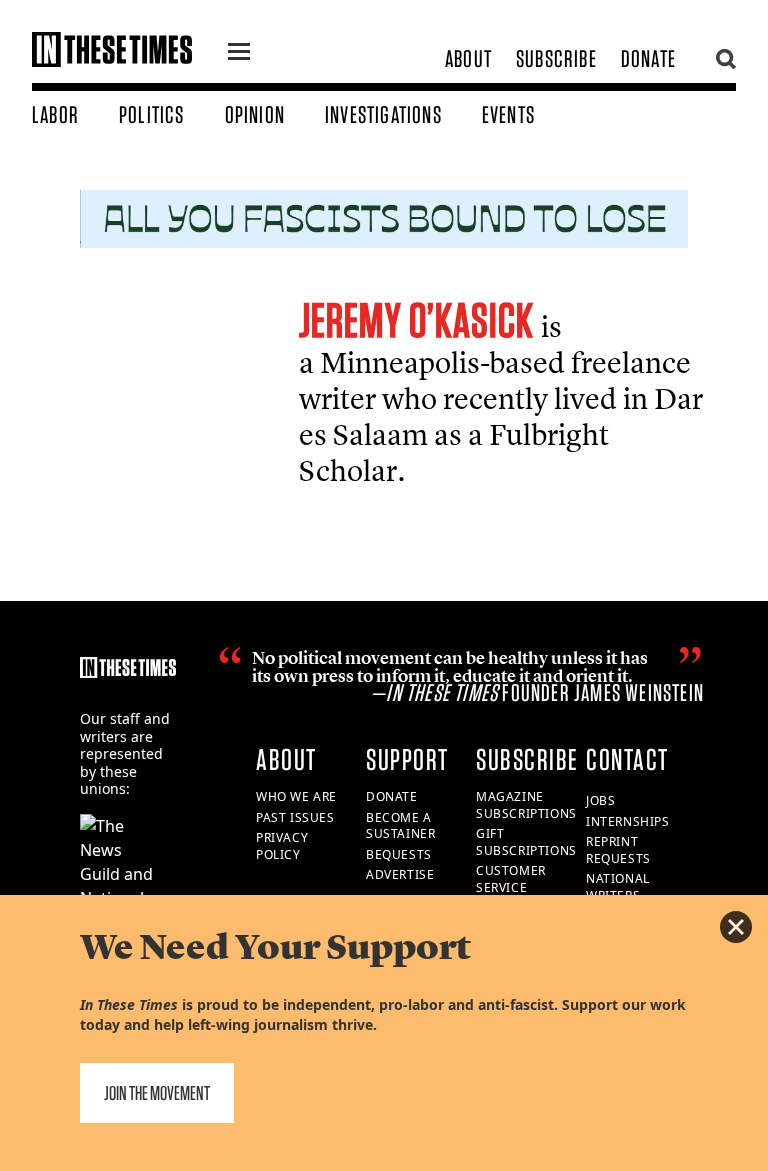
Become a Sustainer (400, 826)
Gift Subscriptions (526, 842)
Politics (152, 114)
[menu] (239, 54)
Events (508, 114)
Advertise (400, 874)
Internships (628, 821)
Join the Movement (157, 1093)
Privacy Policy (282, 846)
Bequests (399, 854)
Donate (648, 58)
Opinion (255, 114)
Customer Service (511, 879)
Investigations (383, 114)
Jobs (600, 800)
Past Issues (295, 817)
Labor (55, 114)
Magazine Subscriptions (526, 805)
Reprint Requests (618, 850)
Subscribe (556, 58)
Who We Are (296, 796)
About (468, 58)
